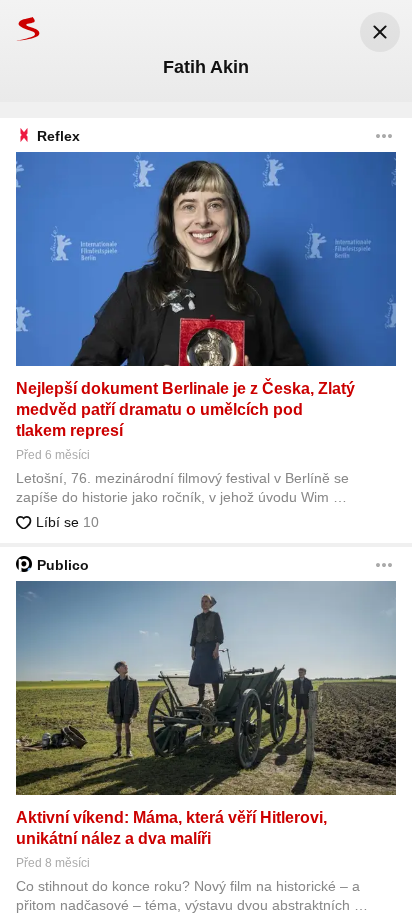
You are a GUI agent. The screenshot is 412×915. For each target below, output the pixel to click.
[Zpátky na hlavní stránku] (20, 28)
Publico (63, 565)
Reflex (58, 136)
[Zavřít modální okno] (380, 32)
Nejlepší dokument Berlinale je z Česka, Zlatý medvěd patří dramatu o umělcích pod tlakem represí (185, 409)
